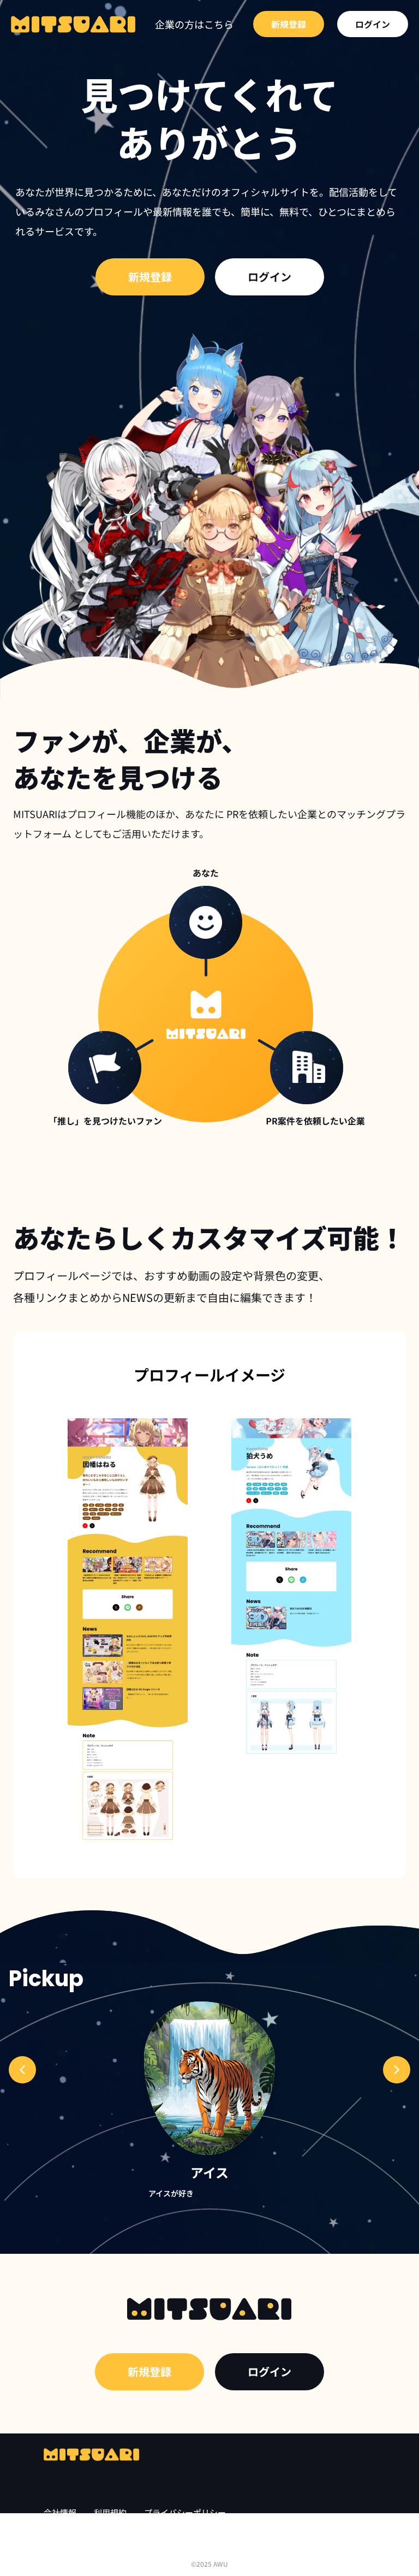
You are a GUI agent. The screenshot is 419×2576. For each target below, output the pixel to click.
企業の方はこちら (194, 24)
